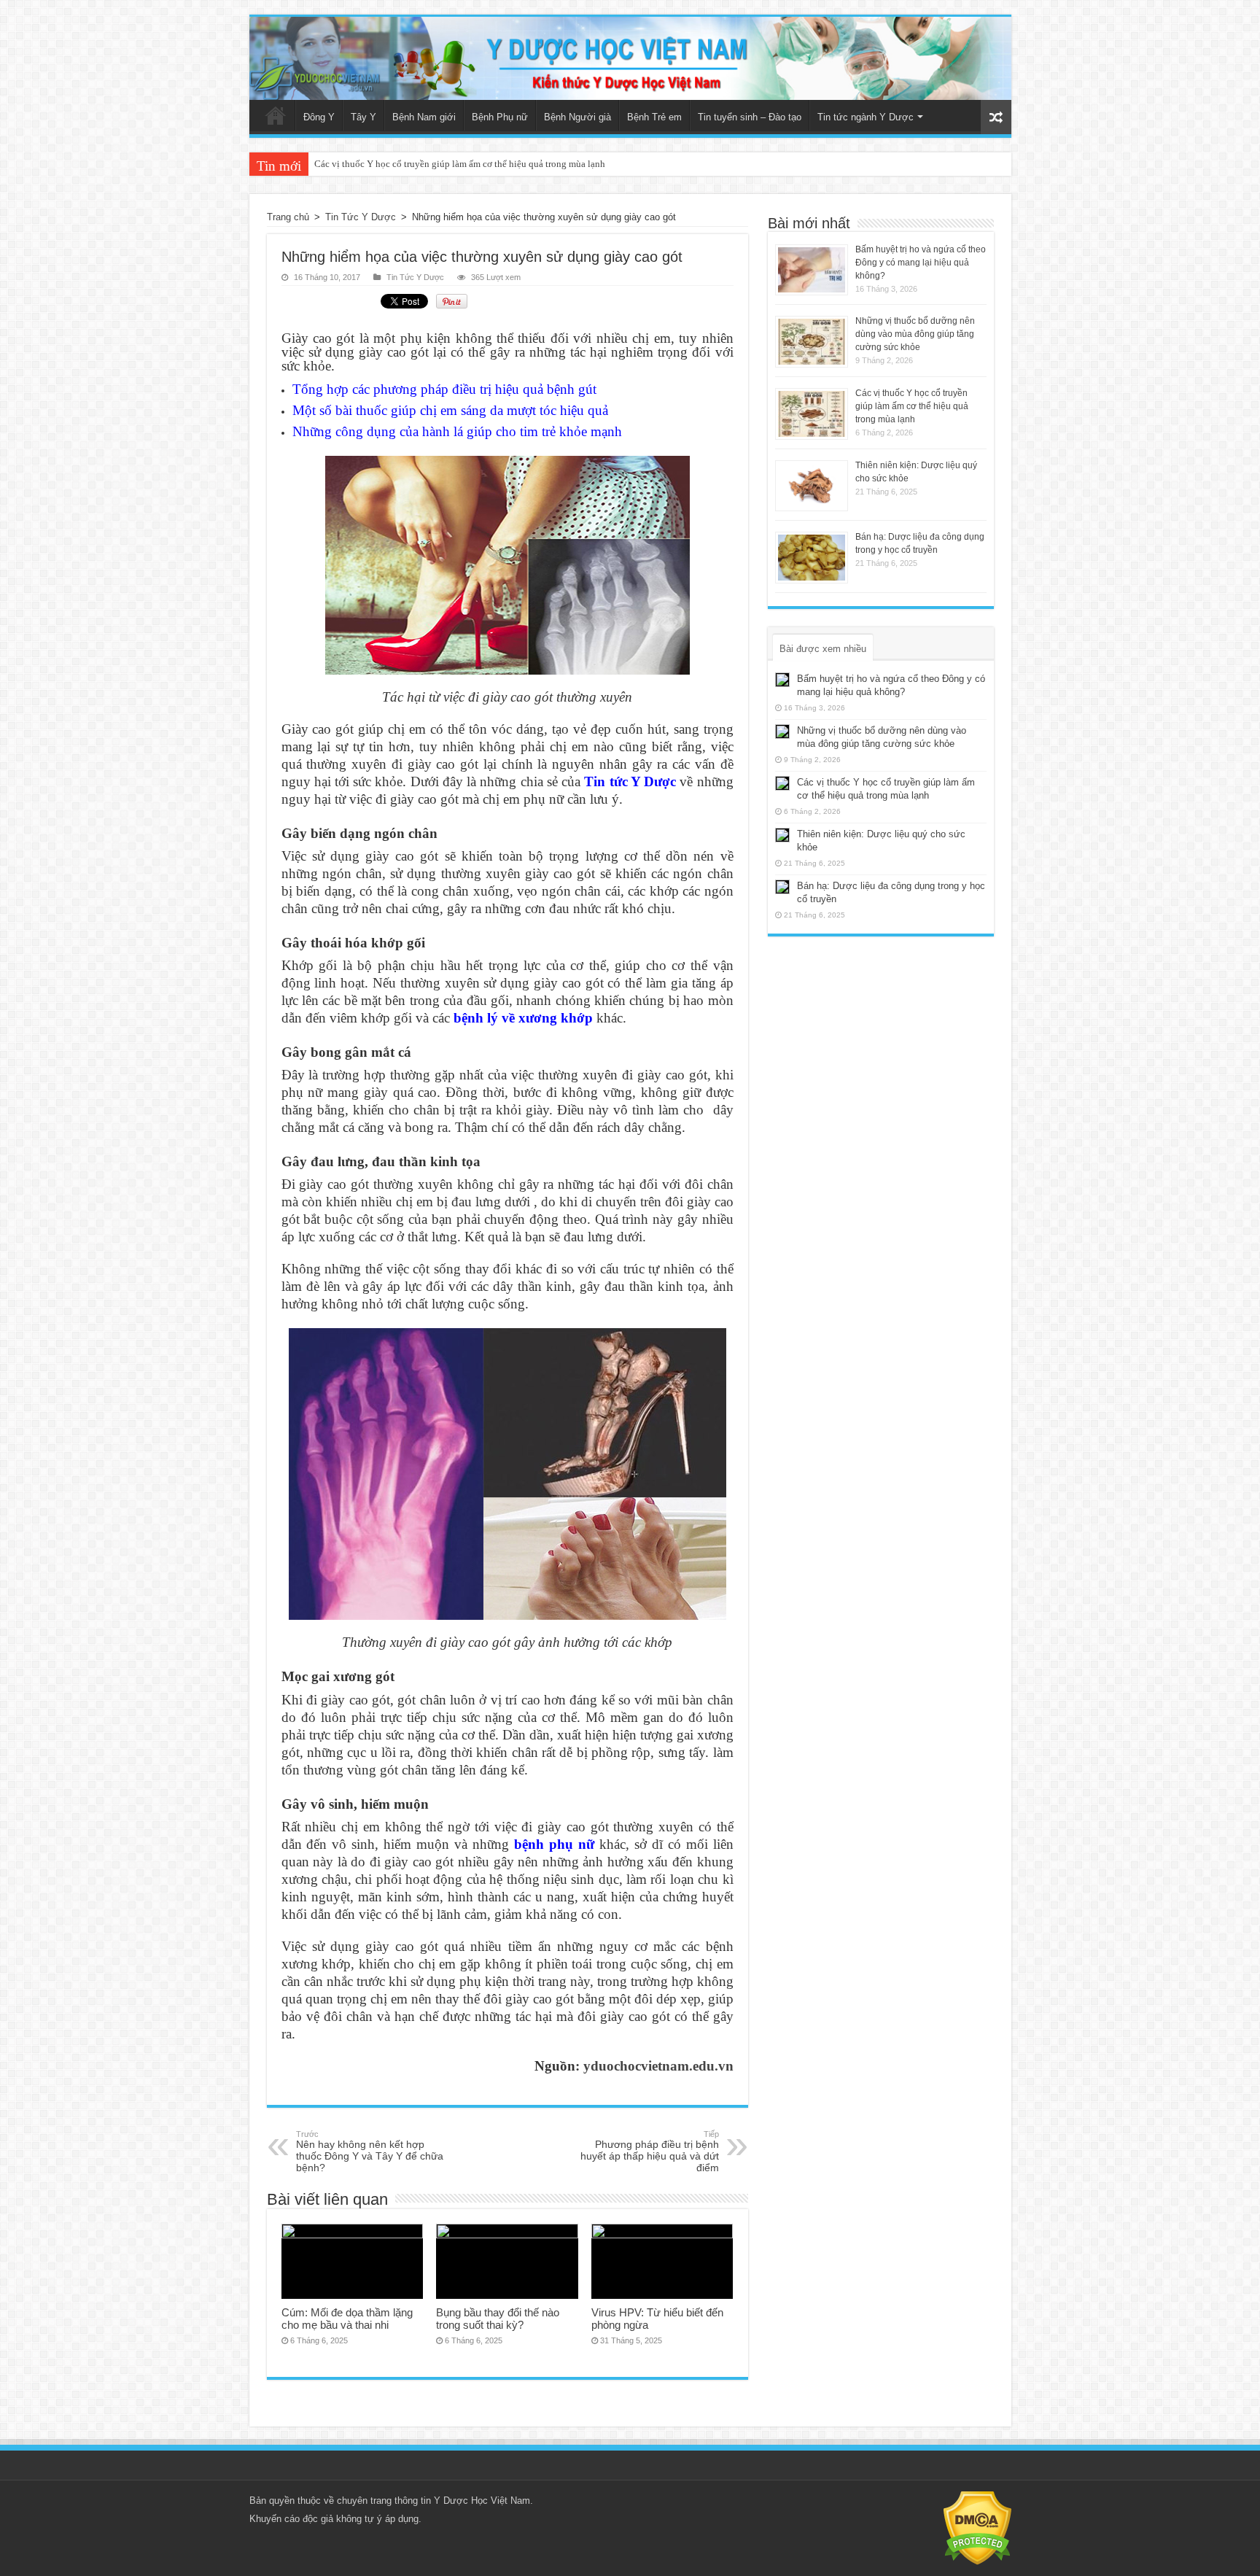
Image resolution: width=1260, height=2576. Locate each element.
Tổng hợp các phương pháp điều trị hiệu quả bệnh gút (444, 389)
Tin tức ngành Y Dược (866, 117)
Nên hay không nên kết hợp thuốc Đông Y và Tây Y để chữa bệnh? (370, 2152)
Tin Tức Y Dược (361, 217)
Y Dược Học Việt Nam (482, 2501)
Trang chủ (276, 115)
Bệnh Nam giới (424, 117)
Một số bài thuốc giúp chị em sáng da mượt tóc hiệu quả (450, 410)
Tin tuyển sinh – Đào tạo (750, 117)
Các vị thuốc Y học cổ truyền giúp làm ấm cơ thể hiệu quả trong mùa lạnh (912, 406)
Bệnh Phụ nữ (500, 117)
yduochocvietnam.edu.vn (658, 2066)
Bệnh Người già (577, 117)
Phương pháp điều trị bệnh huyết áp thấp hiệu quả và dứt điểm (650, 2152)
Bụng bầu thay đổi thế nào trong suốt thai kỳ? (498, 2319)
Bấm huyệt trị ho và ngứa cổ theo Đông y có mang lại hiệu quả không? (921, 263)
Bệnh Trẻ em (654, 117)
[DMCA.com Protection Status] (977, 2527)
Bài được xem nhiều (823, 649)
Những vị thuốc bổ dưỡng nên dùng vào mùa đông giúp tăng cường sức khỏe (915, 334)
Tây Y (363, 117)
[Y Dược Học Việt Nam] (630, 58)
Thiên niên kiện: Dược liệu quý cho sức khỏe (403, 164)
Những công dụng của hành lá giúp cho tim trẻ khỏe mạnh (457, 431)
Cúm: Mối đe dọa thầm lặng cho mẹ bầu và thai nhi (347, 2319)
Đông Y (319, 117)
